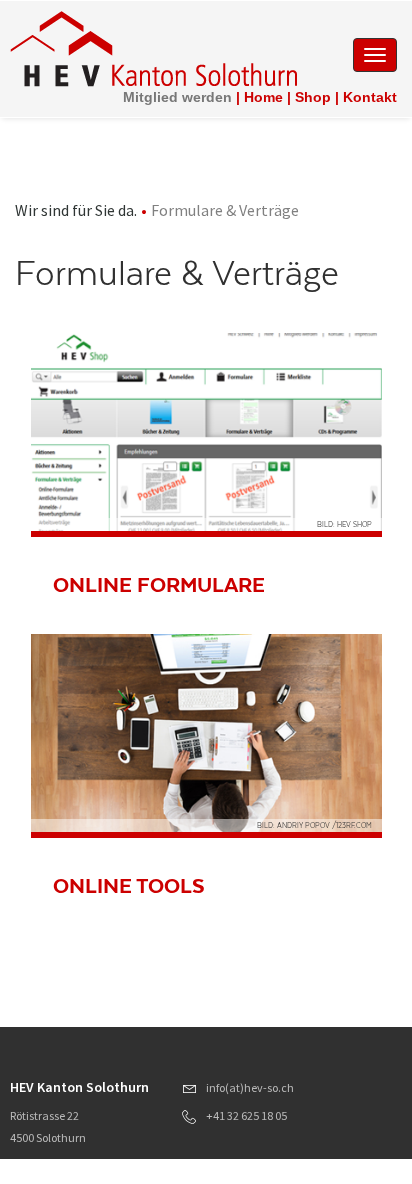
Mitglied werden (177, 97)
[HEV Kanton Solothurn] (153, 48)
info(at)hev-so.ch (250, 1087)
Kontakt (370, 97)
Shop (313, 97)
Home (263, 97)
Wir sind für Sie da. (76, 210)
